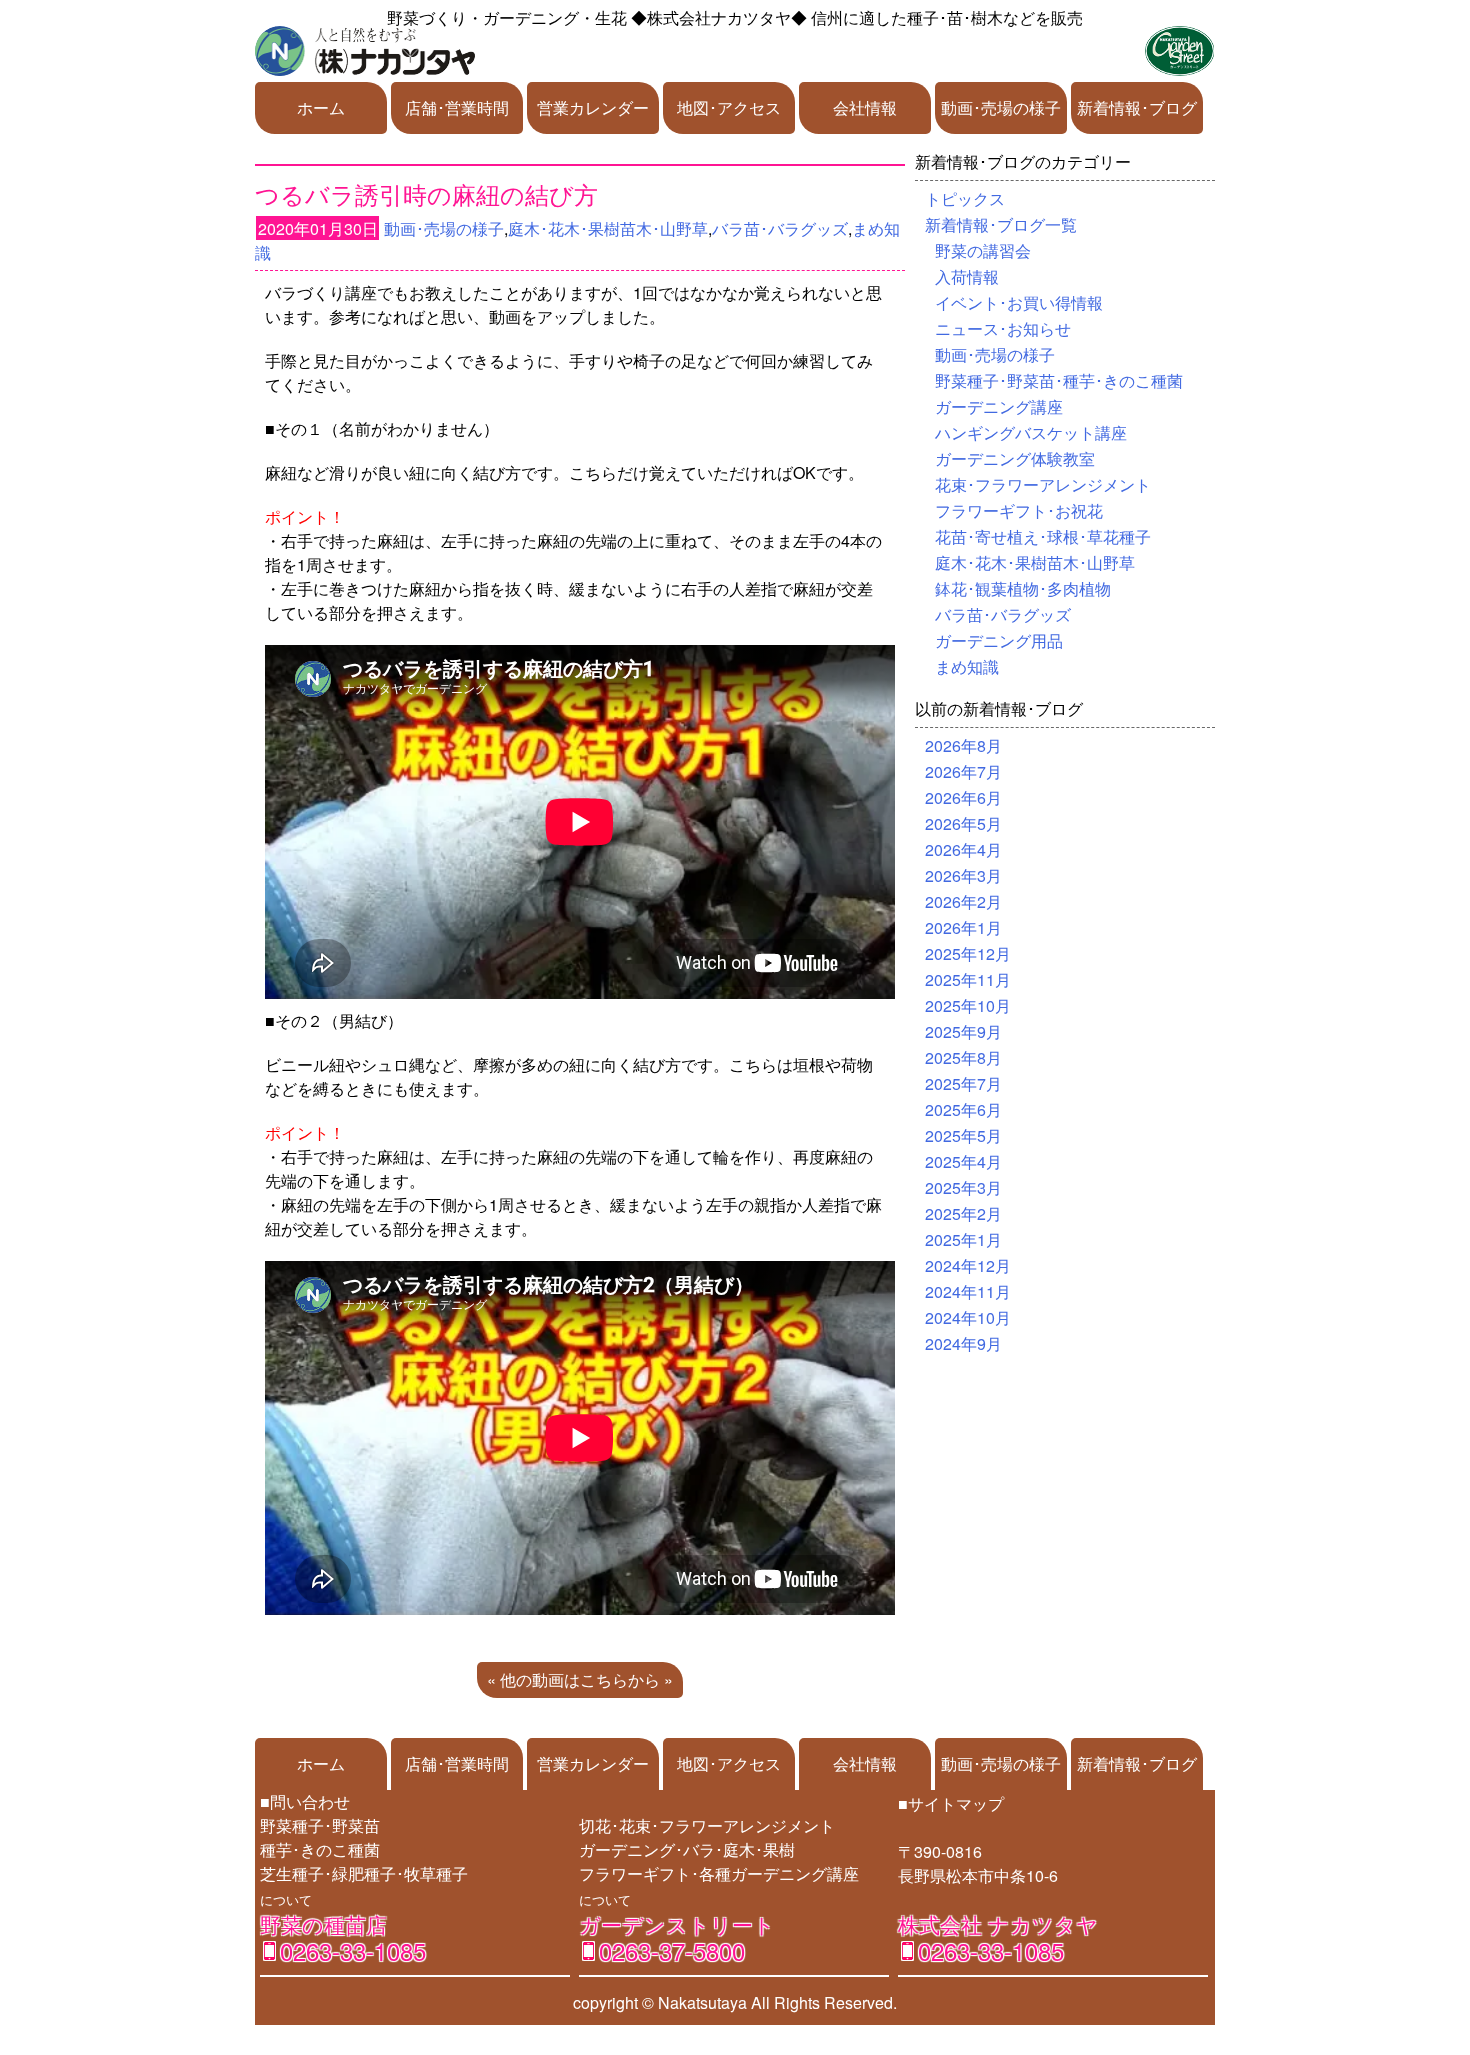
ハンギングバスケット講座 (1031, 432)
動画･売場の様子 (1001, 107)
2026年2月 (963, 901)
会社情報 (865, 107)
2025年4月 (963, 1161)
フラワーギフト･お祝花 (1019, 510)
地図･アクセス (729, 107)
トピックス (965, 198)
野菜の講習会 (983, 250)
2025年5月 (963, 1135)
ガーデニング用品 (999, 640)
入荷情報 (967, 276)
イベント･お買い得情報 (1019, 302)
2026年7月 (963, 771)
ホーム (321, 107)
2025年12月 (968, 953)
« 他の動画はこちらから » (580, 1679)
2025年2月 (963, 1213)
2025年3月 (963, 1187)
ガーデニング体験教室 (1015, 458)
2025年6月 (963, 1109)
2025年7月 (963, 1083)
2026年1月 (963, 927)
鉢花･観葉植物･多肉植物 (1023, 588)
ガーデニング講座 (999, 406)
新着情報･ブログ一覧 (1001, 224)
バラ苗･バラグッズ (780, 228)
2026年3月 (963, 875)
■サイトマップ (951, 1803)
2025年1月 (963, 1239)
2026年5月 (963, 823)
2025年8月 (963, 1057)
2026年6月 (963, 797)
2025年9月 (963, 1031)
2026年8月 (963, 745)
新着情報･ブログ (1137, 107)
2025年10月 (968, 1005)
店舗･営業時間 (457, 107)
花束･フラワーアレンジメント (1043, 484)
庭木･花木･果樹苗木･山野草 (608, 228)
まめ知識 (967, 666)
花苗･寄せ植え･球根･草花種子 (1043, 536)
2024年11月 (968, 1291)
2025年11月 (968, 979)
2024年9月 (963, 1343)
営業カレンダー (593, 107)
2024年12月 (968, 1265)
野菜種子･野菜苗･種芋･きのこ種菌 (1059, 380)
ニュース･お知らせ (1003, 328)
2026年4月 (963, 849)
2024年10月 (968, 1317)
